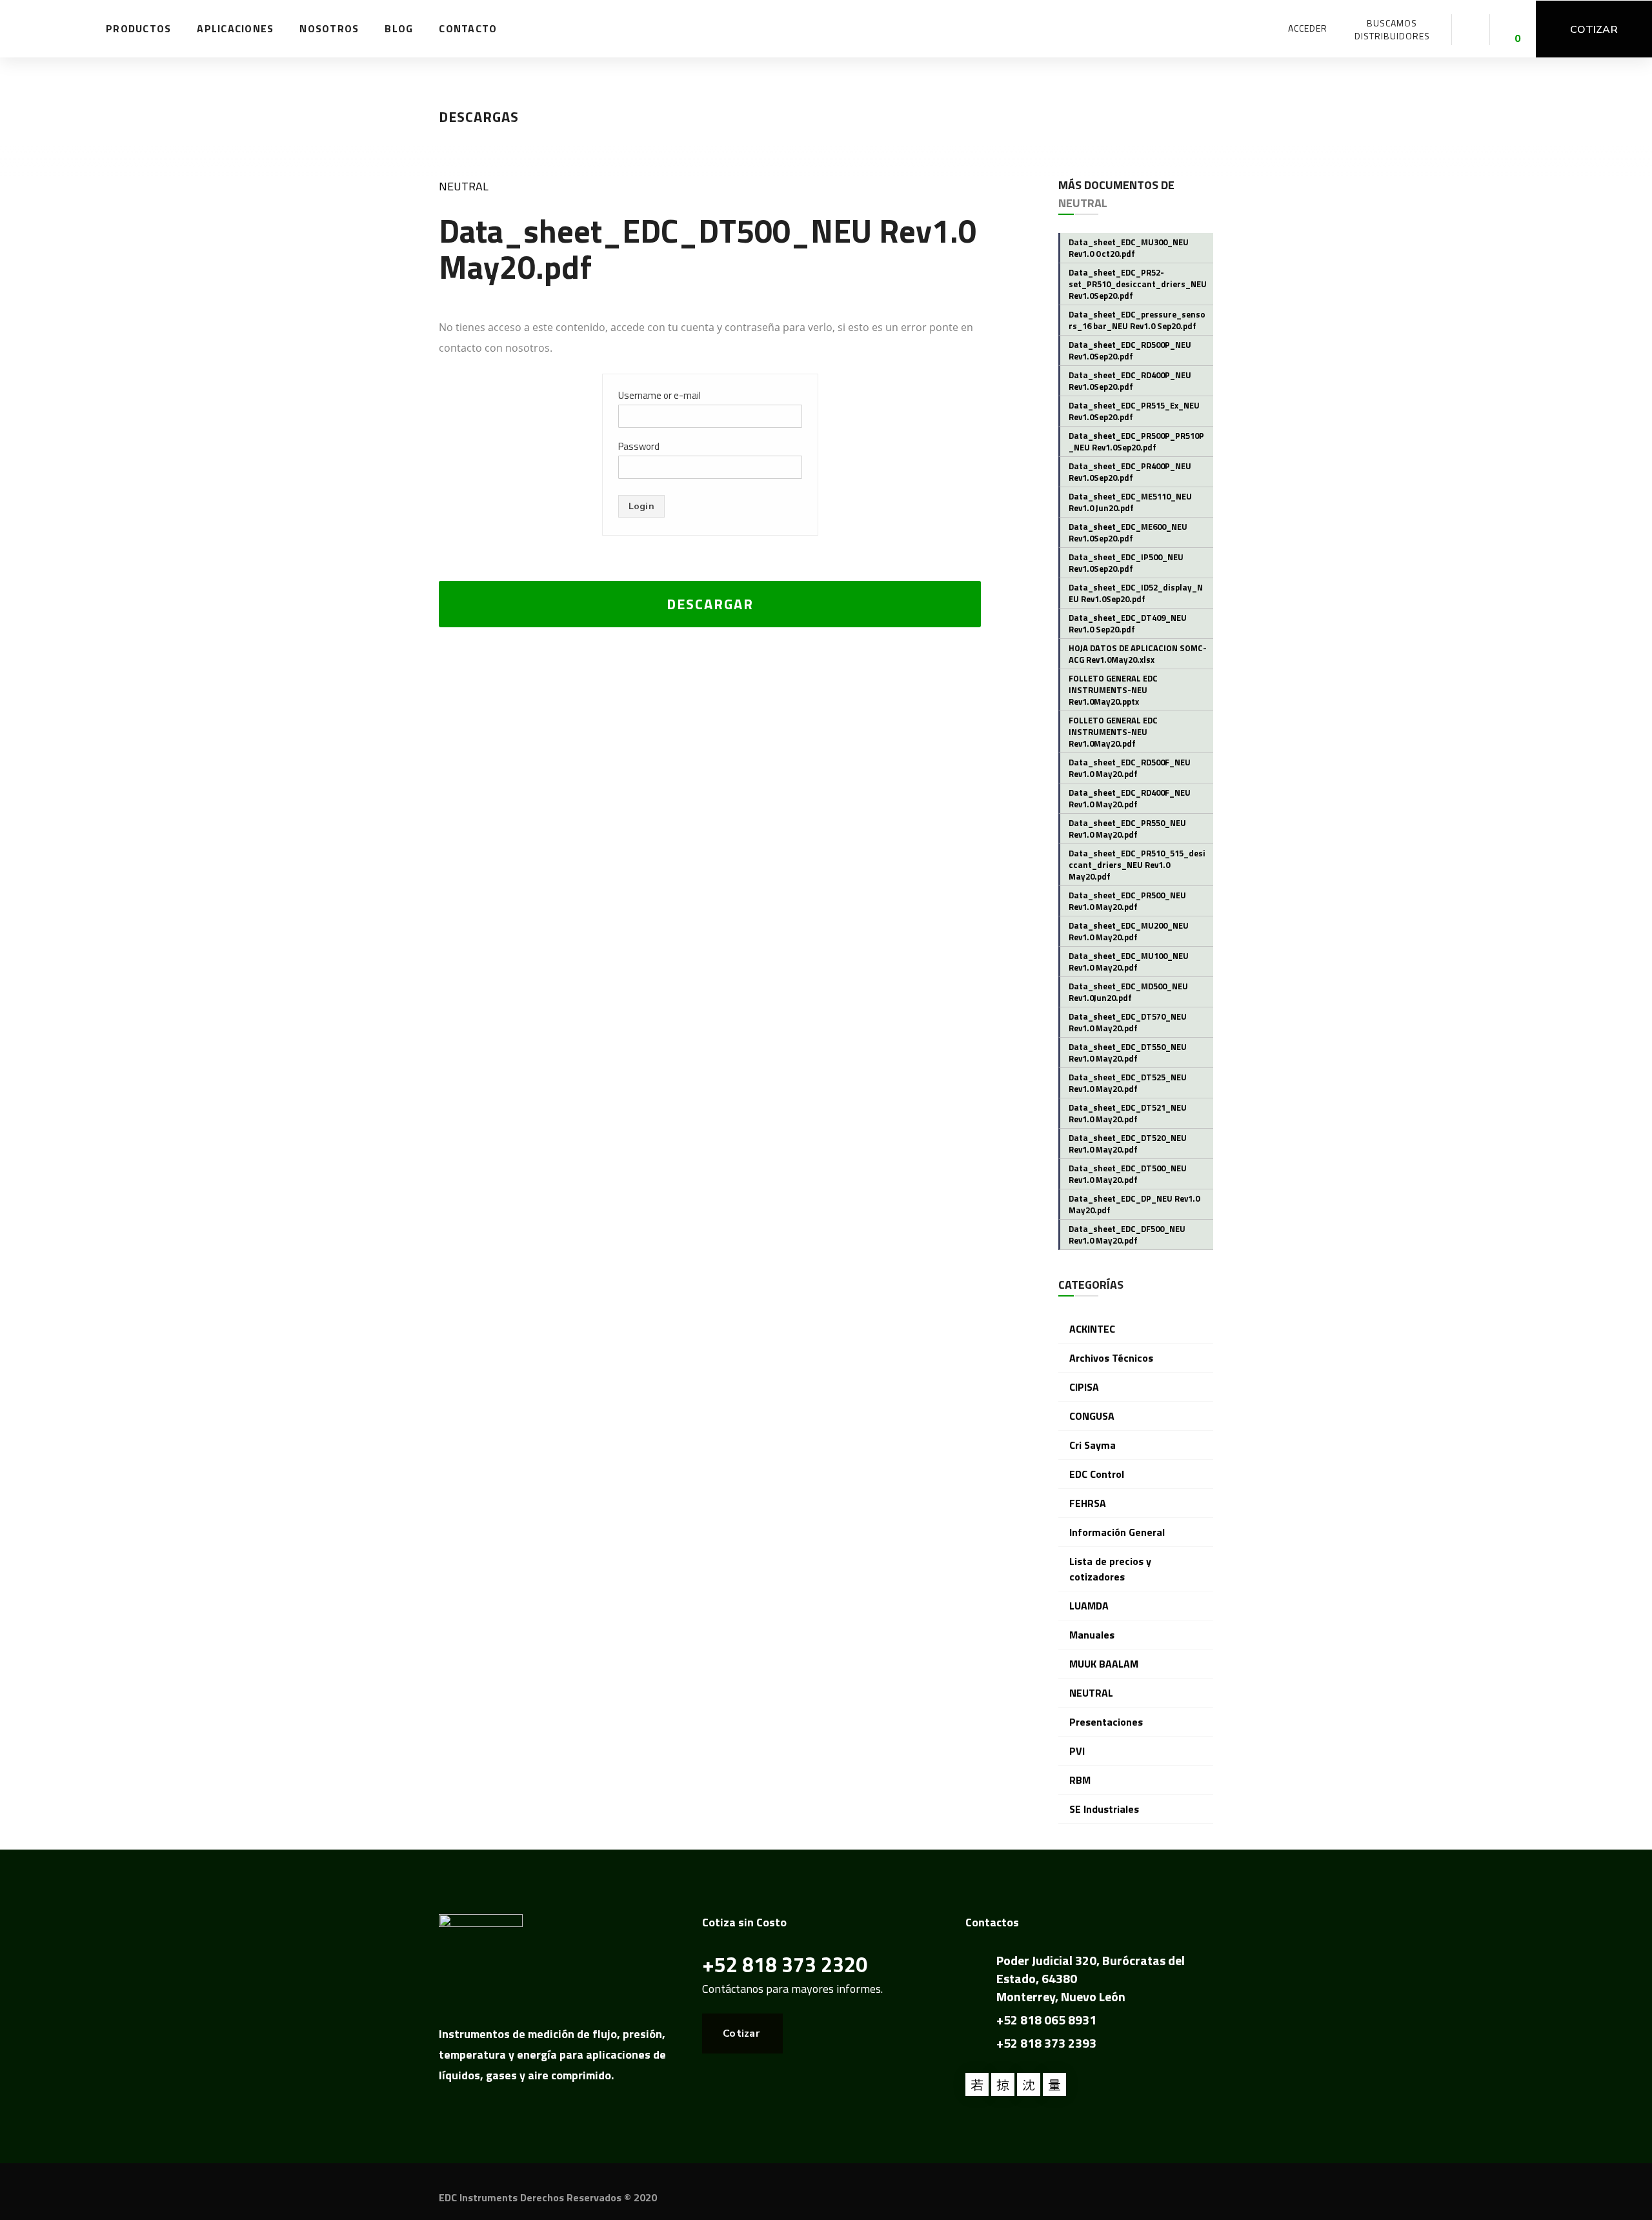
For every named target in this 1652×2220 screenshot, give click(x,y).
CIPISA (1084, 1387)
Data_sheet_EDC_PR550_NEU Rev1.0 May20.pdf (1127, 829)
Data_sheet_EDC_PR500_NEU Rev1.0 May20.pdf (1127, 901)
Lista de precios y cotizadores (1110, 1569)
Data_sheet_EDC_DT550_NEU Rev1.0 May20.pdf (1128, 1053)
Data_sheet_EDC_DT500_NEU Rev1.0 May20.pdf (1128, 1174)
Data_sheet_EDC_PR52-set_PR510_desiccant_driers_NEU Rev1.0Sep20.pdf (1138, 284)
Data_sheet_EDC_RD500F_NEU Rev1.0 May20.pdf (1130, 768)
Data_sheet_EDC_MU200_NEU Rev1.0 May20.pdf (1129, 931)
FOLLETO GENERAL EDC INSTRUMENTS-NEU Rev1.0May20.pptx (1113, 690)
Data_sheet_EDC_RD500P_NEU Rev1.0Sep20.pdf (1130, 350)
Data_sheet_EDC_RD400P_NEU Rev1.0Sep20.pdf (1130, 381)
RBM (1080, 1780)
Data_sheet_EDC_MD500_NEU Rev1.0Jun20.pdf (1128, 992)
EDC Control (1097, 1474)
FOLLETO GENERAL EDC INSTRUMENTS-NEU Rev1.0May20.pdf (1113, 732)
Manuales (1092, 1635)
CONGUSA (1092, 1416)
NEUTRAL (464, 186)
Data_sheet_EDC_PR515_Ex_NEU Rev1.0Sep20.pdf (1134, 411)
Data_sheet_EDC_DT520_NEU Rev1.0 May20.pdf (1128, 1144)
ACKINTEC (1092, 1329)
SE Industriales (1104, 1809)
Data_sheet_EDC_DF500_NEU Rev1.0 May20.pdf (1127, 1235)
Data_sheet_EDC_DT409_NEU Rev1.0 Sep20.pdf (1128, 623)
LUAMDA (1089, 1606)
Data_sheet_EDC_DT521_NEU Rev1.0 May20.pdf (1128, 1113)
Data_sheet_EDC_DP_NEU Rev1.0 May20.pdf (1134, 1204)
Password (639, 446)
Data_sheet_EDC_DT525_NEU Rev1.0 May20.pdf (1128, 1083)
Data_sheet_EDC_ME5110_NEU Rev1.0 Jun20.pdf (1130, 502)
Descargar (710, 604)
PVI (1077, 1751)
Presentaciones (1106, 1722)
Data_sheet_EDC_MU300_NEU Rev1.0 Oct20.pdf (1129, 248)
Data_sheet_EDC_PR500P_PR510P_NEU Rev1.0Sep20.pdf (1136, 441)
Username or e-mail (660, 395)
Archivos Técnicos (1111, 1358)
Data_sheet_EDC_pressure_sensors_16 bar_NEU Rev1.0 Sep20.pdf (1137, 320)
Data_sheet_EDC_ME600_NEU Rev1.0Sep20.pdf (1128, 532)
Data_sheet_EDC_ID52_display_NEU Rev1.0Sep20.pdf (1136, 593)
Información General (1117, 1532)
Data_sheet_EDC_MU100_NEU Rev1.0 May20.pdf (1129, 962)
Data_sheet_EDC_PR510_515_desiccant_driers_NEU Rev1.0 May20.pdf (1137, 865)
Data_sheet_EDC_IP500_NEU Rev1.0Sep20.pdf (1126, 563)
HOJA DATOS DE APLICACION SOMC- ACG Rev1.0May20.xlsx (1138, 654)
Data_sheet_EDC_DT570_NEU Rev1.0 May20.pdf (1128, 1022)
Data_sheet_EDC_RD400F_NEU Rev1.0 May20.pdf (1130, 798)
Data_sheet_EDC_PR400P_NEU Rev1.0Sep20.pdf (1130, 472)
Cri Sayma (1093, 1445)
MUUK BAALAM (1104, 1664)
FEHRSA (1088, 1503)
